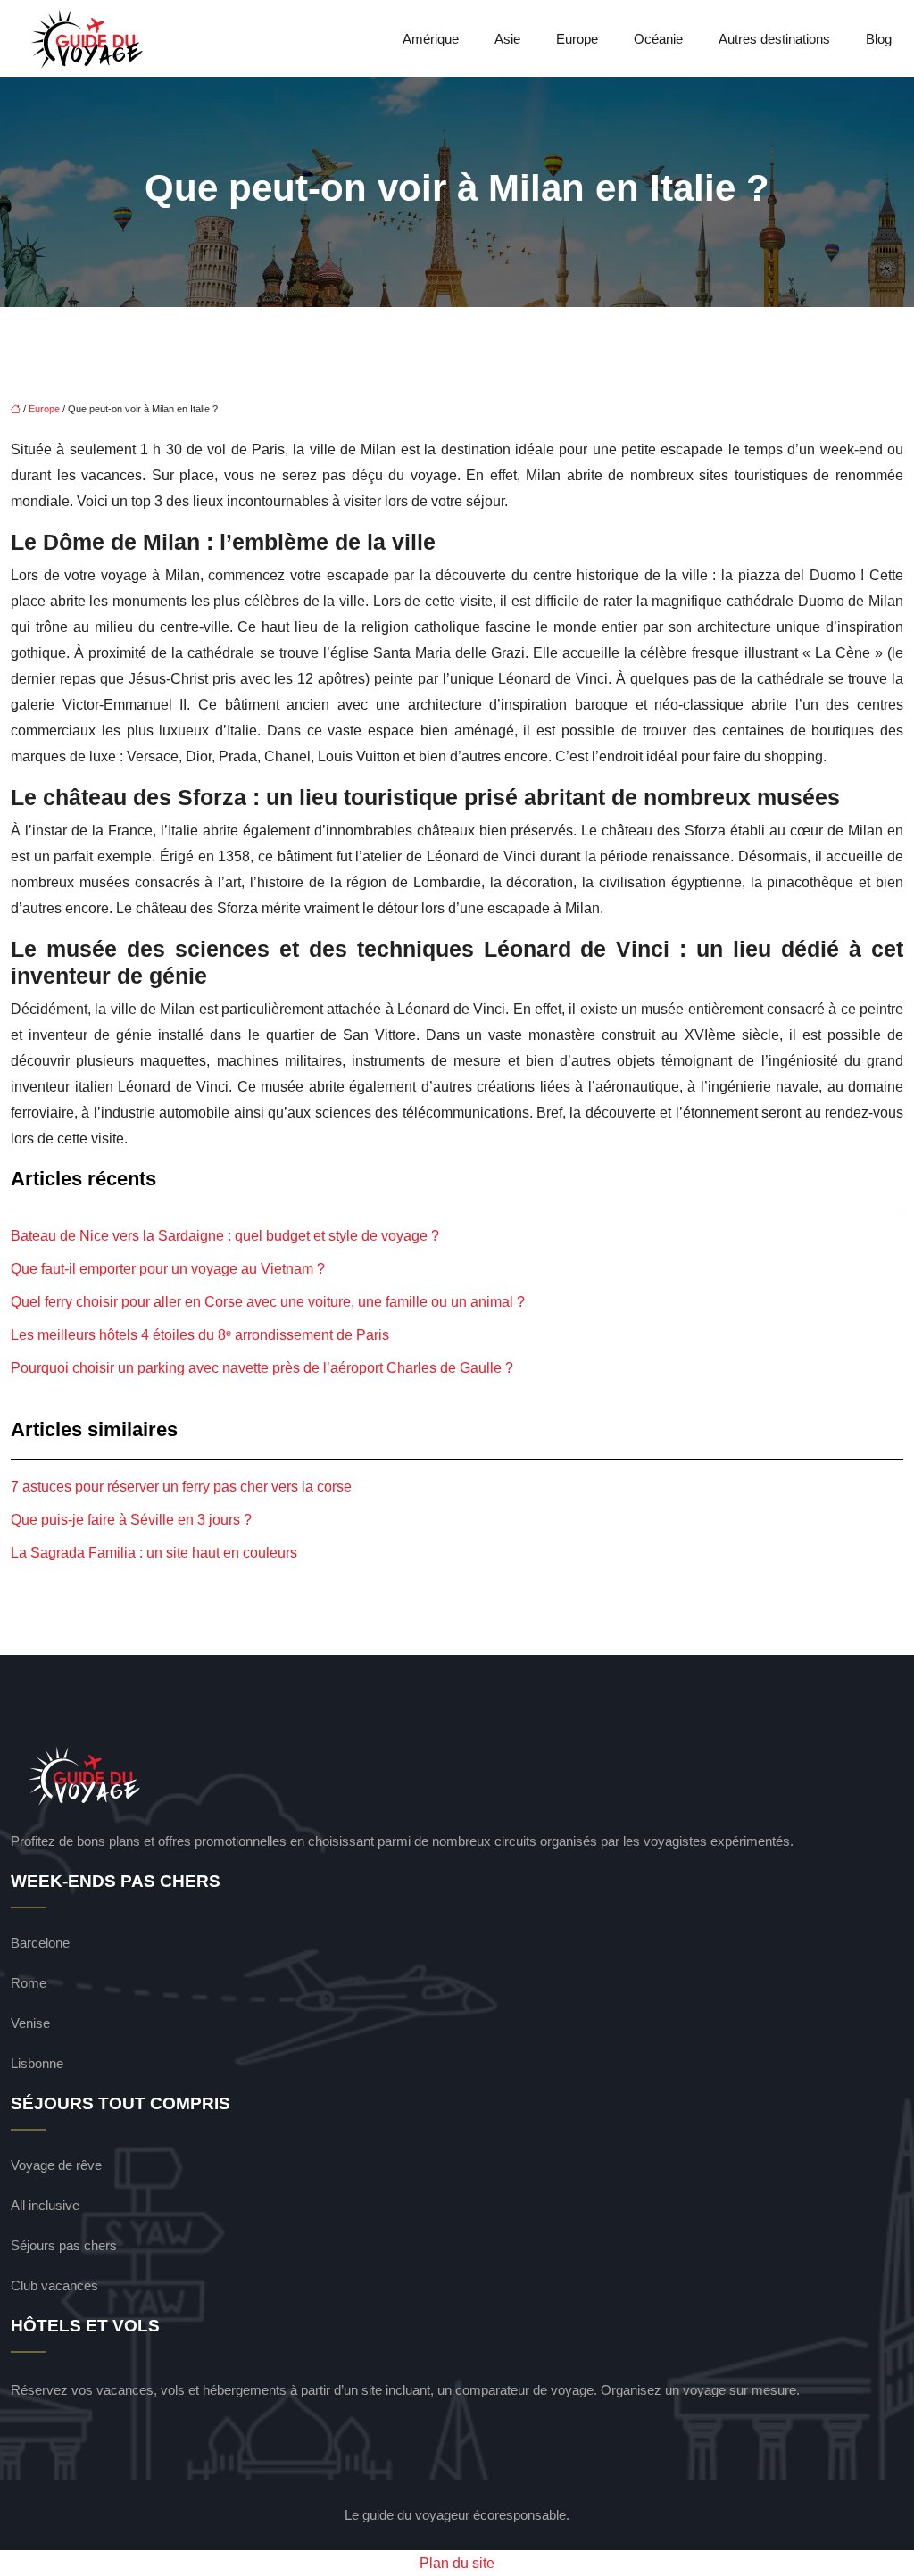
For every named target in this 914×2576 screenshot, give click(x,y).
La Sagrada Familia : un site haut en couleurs (154, 1553)
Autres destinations (774, 39)
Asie (507, 39)
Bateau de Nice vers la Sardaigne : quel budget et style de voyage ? (225, 1236)
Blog (879, 39)
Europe (577, 39)
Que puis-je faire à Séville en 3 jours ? (131, 1520)
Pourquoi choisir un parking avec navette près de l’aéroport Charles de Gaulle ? (262, 1368)
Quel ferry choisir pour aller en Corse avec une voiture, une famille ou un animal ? (268, 1302)
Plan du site (457, 2563)
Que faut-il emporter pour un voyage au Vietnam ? (168, 1269)
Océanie (658, 39)
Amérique (431, 39)
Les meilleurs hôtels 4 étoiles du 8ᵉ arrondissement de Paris (200, 1335)
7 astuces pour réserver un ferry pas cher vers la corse (181, 1487)
